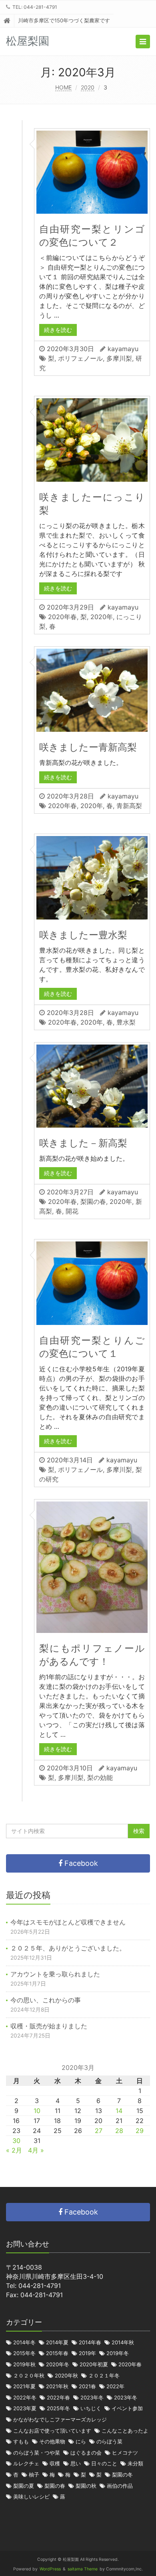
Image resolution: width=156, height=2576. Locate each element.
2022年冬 (25, 2398)
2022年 (115, 2386)
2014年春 (90, 2343)
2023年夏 (25, 2408)
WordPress (50, 2569)
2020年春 (62, 617)
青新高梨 (129, 806)
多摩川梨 (119, 358)
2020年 (102, 617)
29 (140, 2131)
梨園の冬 (122, 2475)
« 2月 (14, 2150)
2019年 (87, 2353)
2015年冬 (24, 2353)
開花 (72, 1211)
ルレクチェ (26, 2464)
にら (81, 2442)
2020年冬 (58, 2364)
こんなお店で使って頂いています (52, 2431)
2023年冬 (92, 2398)
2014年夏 (57, 2343)
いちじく (91, 2408)
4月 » (36, 2150)
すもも (21, 2442)
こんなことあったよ (125, 2431)
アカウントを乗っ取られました (55, 1974)
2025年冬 (58, 2408)
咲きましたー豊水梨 (83, 935)
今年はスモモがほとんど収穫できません (68, 1922)
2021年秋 (57, 2386)
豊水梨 (126, 1022)
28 (119, 2131)
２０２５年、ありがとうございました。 (68, 1948)
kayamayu (123, 349)
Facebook (80, 1863)
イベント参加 (127, 2408)
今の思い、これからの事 (46, 2000)
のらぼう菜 (109, 2442)
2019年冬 (118, 2353)
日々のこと (104, 2464)
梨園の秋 (86, 2486)
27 (99, 2131)
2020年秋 (66, 2376)
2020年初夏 (94, 2364)
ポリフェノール (80, 358)
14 (119, 2111)
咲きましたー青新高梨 (88, 747)
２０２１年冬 (104, 2376)
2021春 (87, 2386)
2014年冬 (24, 2343)
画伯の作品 (120, 2486)
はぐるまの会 (86, 2453)
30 (16, 2141)
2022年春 (58, 2398)
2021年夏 (24, 2386)
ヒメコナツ (125, 2453)
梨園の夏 (24, 2486)
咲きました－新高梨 (83, 1143)
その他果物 (52, 2442)
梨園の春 (93, 1202)
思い (76, 2464)
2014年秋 (123, 2343)
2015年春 (57, 2353)
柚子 (34, 2475)
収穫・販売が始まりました (49, 2026)
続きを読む (58, 330)
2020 (88, 87)
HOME (63, 87)
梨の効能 (100, 1778)
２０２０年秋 (29, 2376)
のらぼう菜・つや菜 (37, 2453)
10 (37, 2111)
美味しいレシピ (31, 2497)
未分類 (135, 2464)
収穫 (55, 2464)
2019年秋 (24, 2364)
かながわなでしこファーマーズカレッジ (60, 2420)
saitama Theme (83, 2569)
